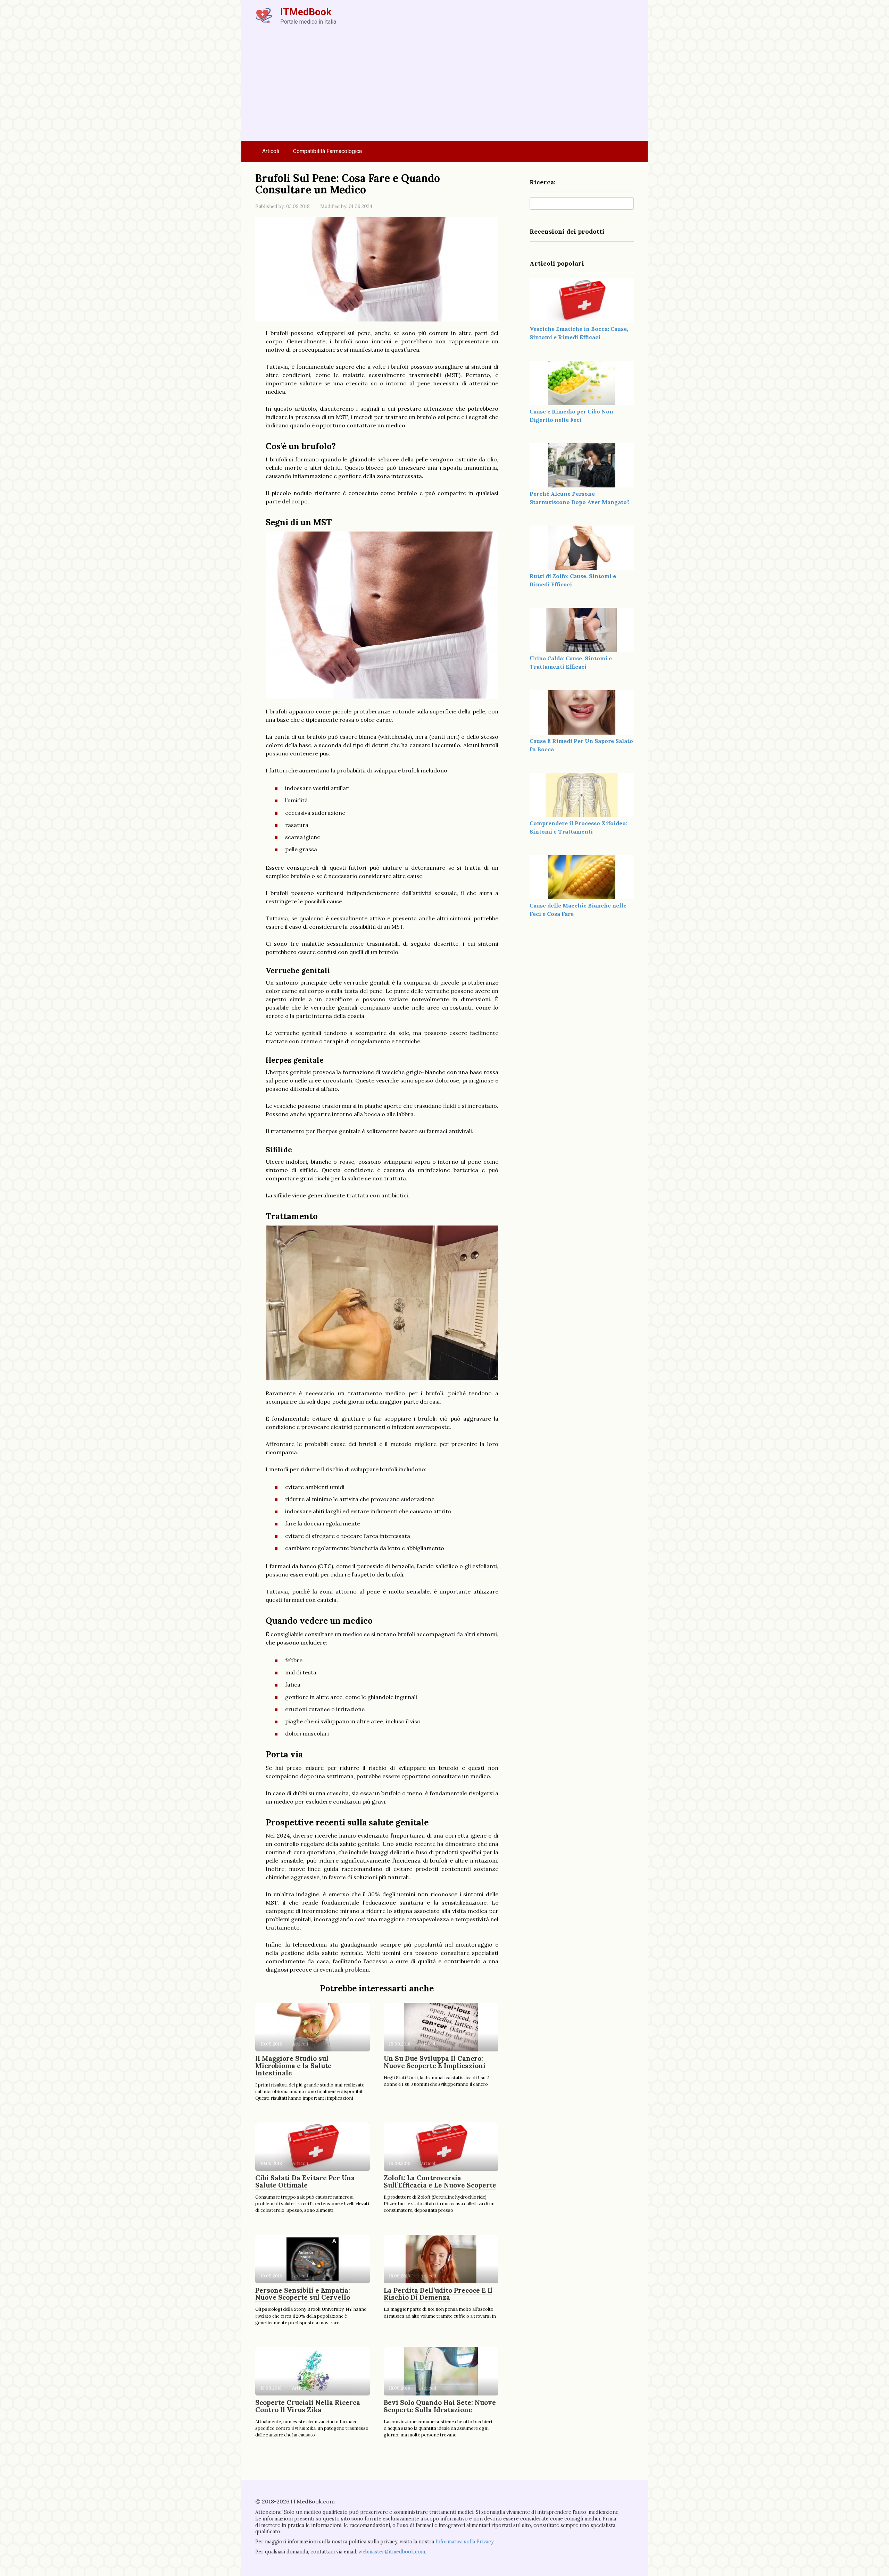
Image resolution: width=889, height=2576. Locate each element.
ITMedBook (306, 12)
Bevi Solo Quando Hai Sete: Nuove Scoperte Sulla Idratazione (440, 2406)
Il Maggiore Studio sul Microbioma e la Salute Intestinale (293, 2066)
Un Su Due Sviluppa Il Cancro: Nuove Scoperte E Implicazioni (435, 2062)
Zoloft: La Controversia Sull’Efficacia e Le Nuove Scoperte (440, 2181)
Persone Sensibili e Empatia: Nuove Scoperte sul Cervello (303, 2294)
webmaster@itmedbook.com (392, 2552)
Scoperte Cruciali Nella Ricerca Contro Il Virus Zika (308, 2406)
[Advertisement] (444, 89)
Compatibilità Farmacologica (327, 151)
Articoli (271, 151)
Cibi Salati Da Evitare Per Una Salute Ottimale (305, 2181)
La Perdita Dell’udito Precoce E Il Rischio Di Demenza (438, 2294)
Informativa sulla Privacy (464, 2542)
